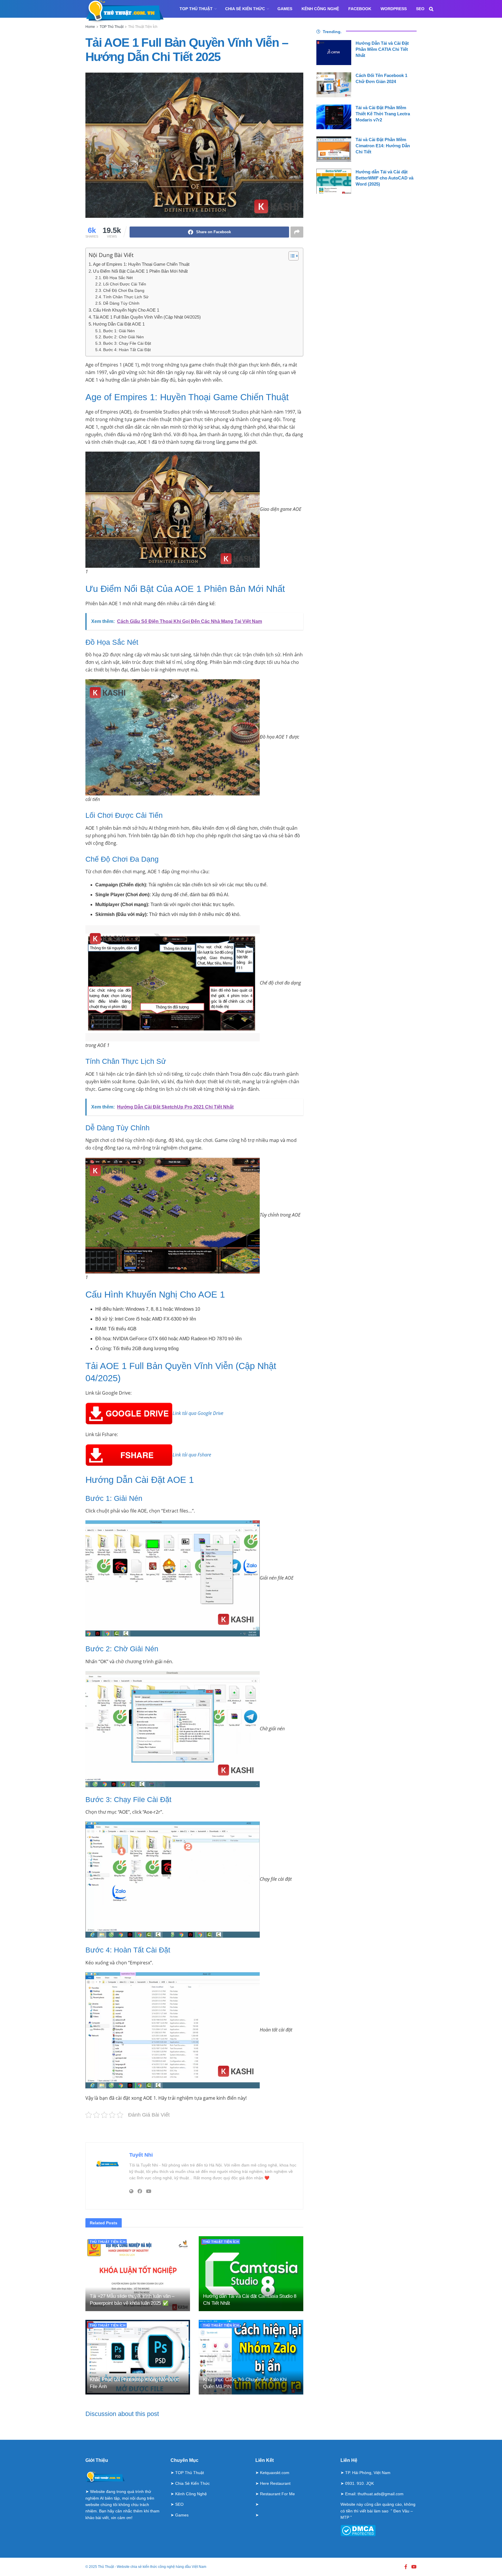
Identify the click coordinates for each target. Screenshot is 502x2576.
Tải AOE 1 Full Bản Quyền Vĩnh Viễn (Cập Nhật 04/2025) (147, 317)
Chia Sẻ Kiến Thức (245, 9)
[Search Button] (431, 9)
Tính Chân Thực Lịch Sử (126, 297)
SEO (420, 9)
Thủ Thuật (106, 2567)
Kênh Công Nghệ (320, 9)
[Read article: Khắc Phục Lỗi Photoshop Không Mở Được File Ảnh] (138, 2357)
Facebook (360, 9)
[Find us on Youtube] (414, 2567)
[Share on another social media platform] (297, 232)
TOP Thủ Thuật (196, 9)
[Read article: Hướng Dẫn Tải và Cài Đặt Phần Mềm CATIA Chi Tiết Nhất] (334, 53)
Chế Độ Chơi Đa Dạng (124, 291)
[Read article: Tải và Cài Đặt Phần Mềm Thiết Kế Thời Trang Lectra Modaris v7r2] (334, 117)
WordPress (394, 9)
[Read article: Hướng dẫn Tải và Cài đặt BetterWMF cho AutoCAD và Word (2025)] (334, 181)
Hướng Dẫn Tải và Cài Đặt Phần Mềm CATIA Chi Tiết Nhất (382, 49)
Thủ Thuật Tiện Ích (143, 27)
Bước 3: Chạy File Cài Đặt (127, 343)
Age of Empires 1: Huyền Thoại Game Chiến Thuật (141, 264)
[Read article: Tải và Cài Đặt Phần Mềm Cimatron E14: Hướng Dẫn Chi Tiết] (334, 149)
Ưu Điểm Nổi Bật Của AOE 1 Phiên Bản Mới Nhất (140, 271)
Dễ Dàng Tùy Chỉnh (121, 303)
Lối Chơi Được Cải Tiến (125, 284)
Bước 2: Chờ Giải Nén (123, 337)
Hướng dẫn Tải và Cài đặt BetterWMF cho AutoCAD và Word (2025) (384, 178)
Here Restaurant (275, 2483)
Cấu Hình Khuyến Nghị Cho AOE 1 (126, 310)
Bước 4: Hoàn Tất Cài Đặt (127, 350)
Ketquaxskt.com (275, 2473)
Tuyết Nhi (141, 2155)
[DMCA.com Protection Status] (358, 2530)
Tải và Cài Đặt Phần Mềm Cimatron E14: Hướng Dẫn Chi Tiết (383, 146)
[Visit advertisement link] (194, 2131)
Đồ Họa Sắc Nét (118, 278)
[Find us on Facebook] (406, 2567)
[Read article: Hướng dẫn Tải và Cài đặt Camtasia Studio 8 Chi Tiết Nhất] (251, 2274)
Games (285, 9)
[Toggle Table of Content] (291, 256)
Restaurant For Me (277, 2494)
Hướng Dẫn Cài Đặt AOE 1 (119, 324)
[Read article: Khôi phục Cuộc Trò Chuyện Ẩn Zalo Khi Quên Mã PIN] (251, 2357)
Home (90, 27)
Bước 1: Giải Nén (119, 331)
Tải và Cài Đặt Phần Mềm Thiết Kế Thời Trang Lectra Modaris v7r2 (383, 114)
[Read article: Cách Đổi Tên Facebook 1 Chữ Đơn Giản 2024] (334, 85)
